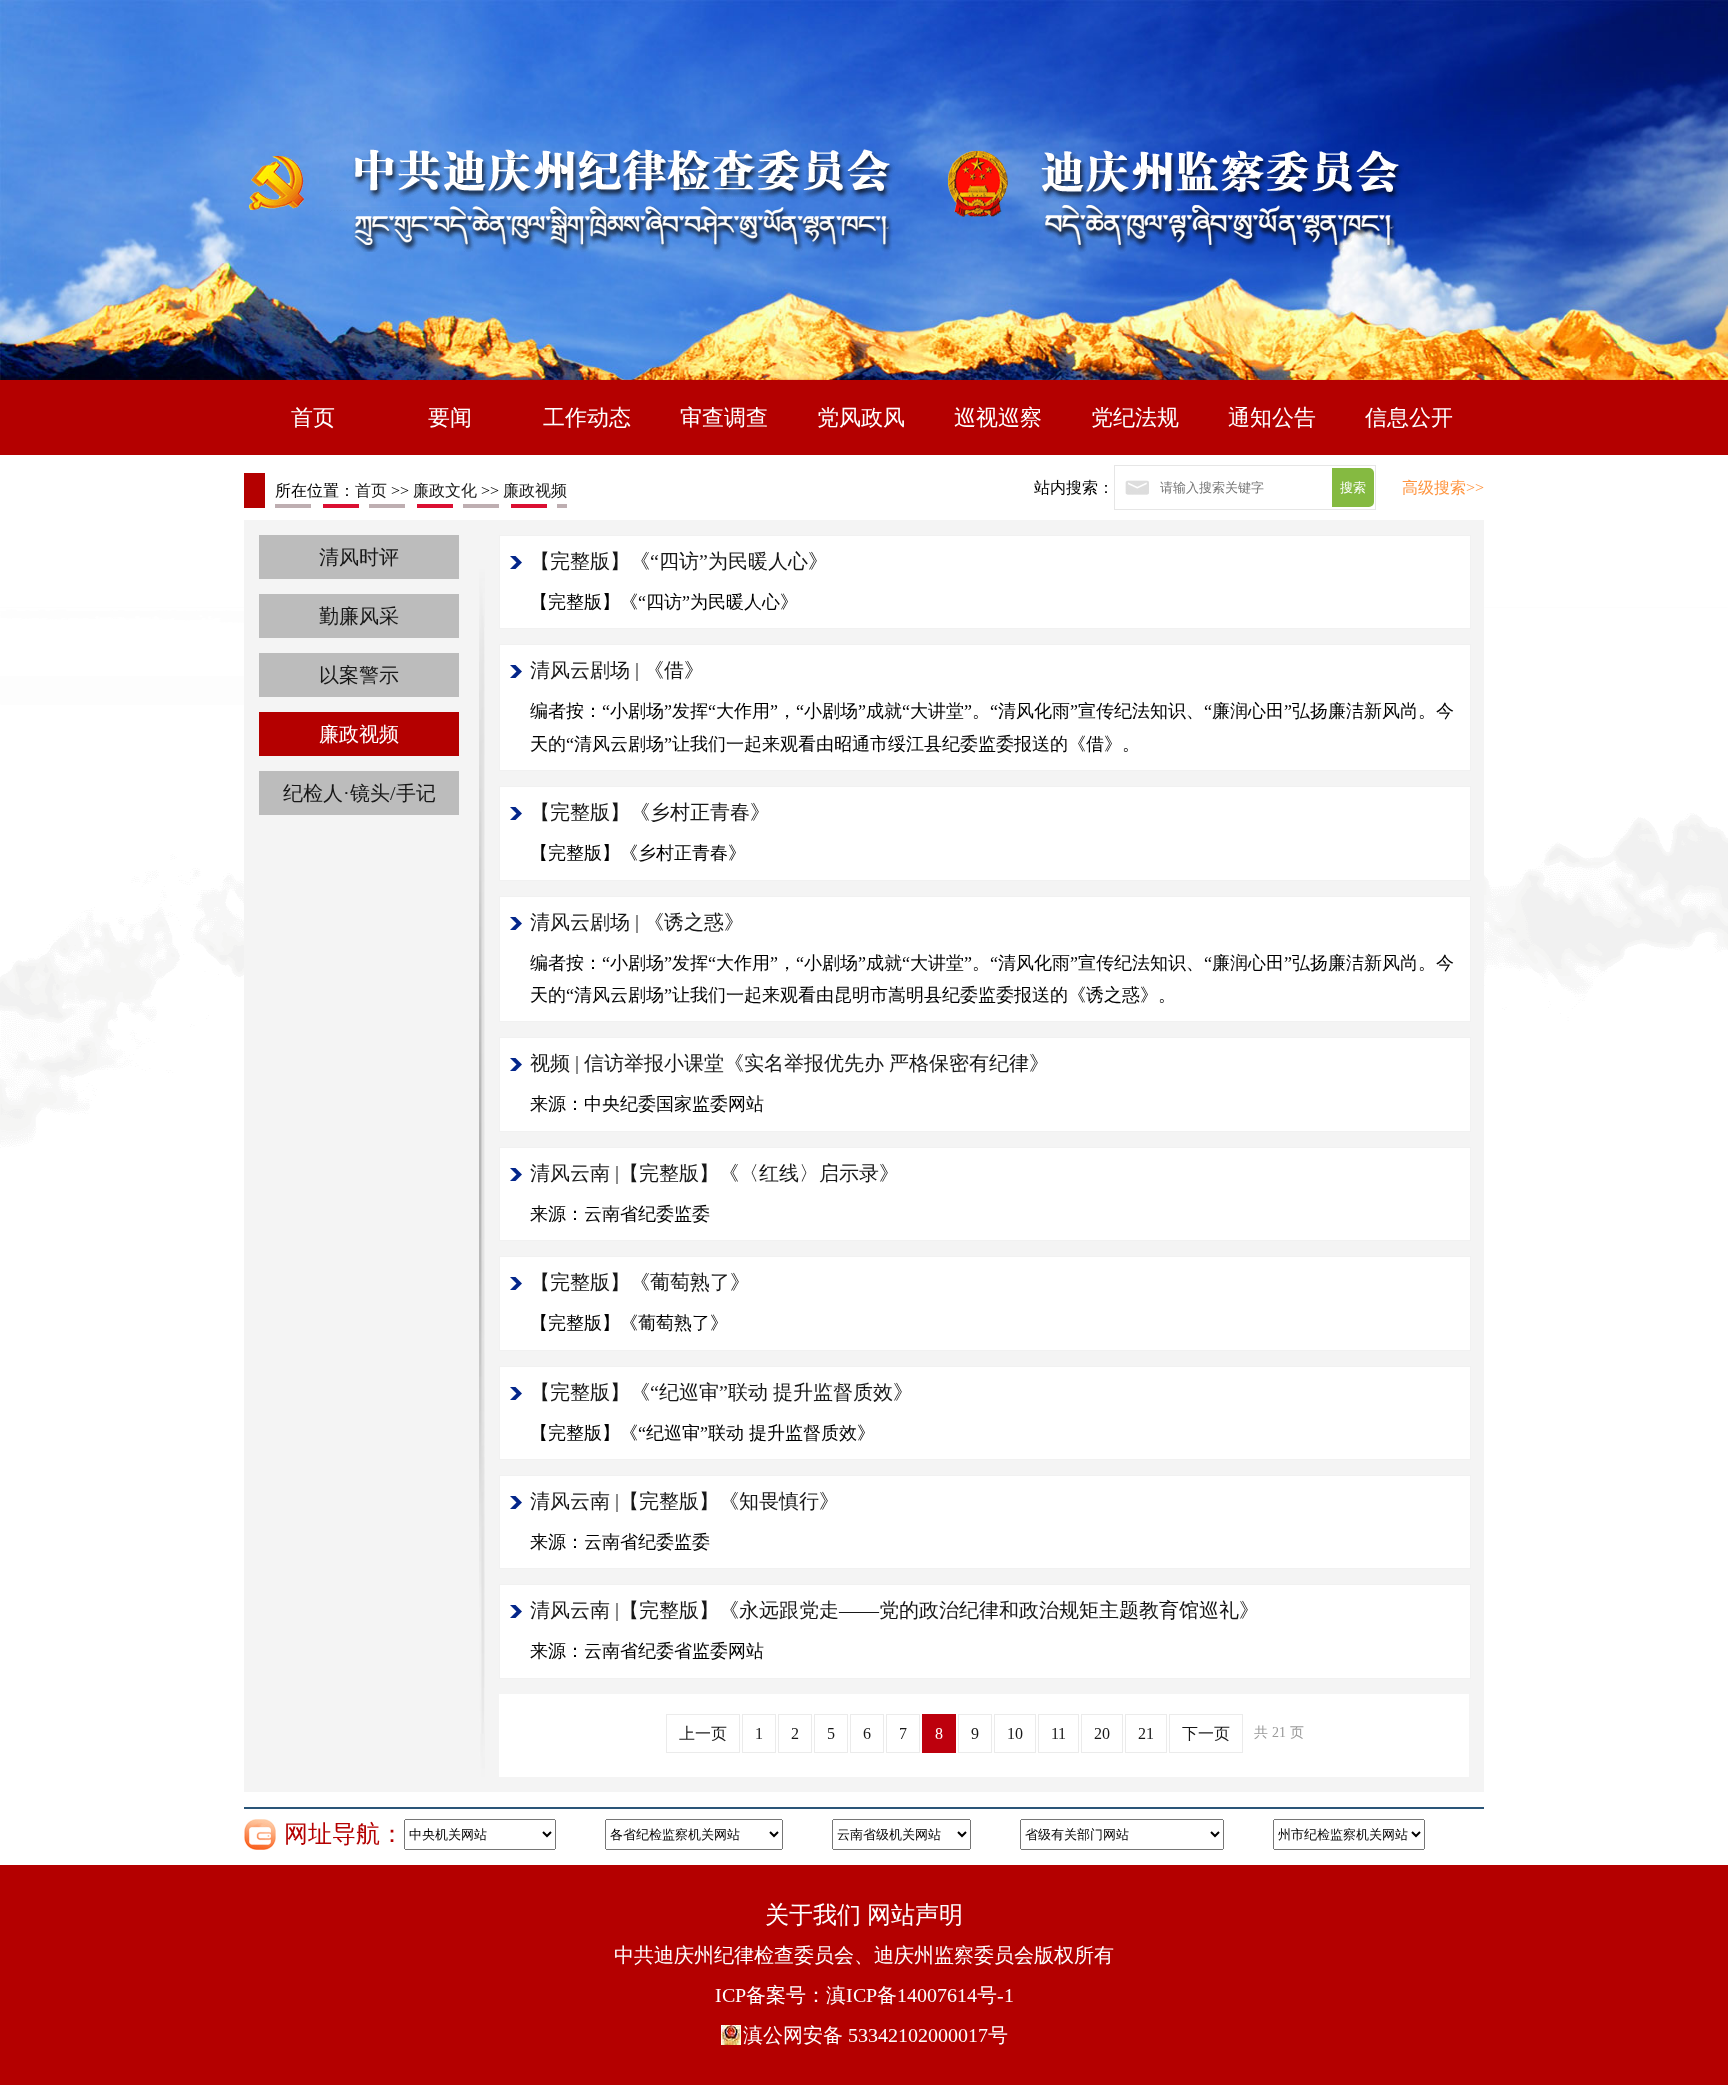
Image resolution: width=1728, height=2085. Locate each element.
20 (1102, 1733)
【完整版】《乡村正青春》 (650, 812)
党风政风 (861, 417)
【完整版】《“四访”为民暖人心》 (679, 561)
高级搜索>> (1443, 487)
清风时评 (359, 557)
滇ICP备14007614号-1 (920, 1995)
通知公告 (1272, 417)
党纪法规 (1135, 417)
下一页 (1206, 1733)
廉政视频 (535, 490)
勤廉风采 (359, 616)
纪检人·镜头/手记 (359, 793)
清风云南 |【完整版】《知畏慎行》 (684, 1501)
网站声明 (915, 1915)
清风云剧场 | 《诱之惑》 (637, 922)
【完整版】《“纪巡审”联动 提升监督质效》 (721, 1392)
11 (1058, 1733)
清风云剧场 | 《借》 (617, 670)
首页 (313, 417)
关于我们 (813, 1915)
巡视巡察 (998, 417)
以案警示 (359, 675)
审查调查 (724, 417)
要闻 (450, 417)
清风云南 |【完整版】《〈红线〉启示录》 (714, 1173)
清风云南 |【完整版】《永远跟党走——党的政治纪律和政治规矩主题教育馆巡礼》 (894, 1610)
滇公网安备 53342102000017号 (875, 2035)
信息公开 (1409, 417)
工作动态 (587, 417)
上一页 (703, 1733)
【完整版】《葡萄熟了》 (640, 1282)
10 (1015, 1733)
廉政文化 (445, 490)
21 (1146, 1733)
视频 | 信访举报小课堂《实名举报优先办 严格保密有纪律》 (789, 1063)
